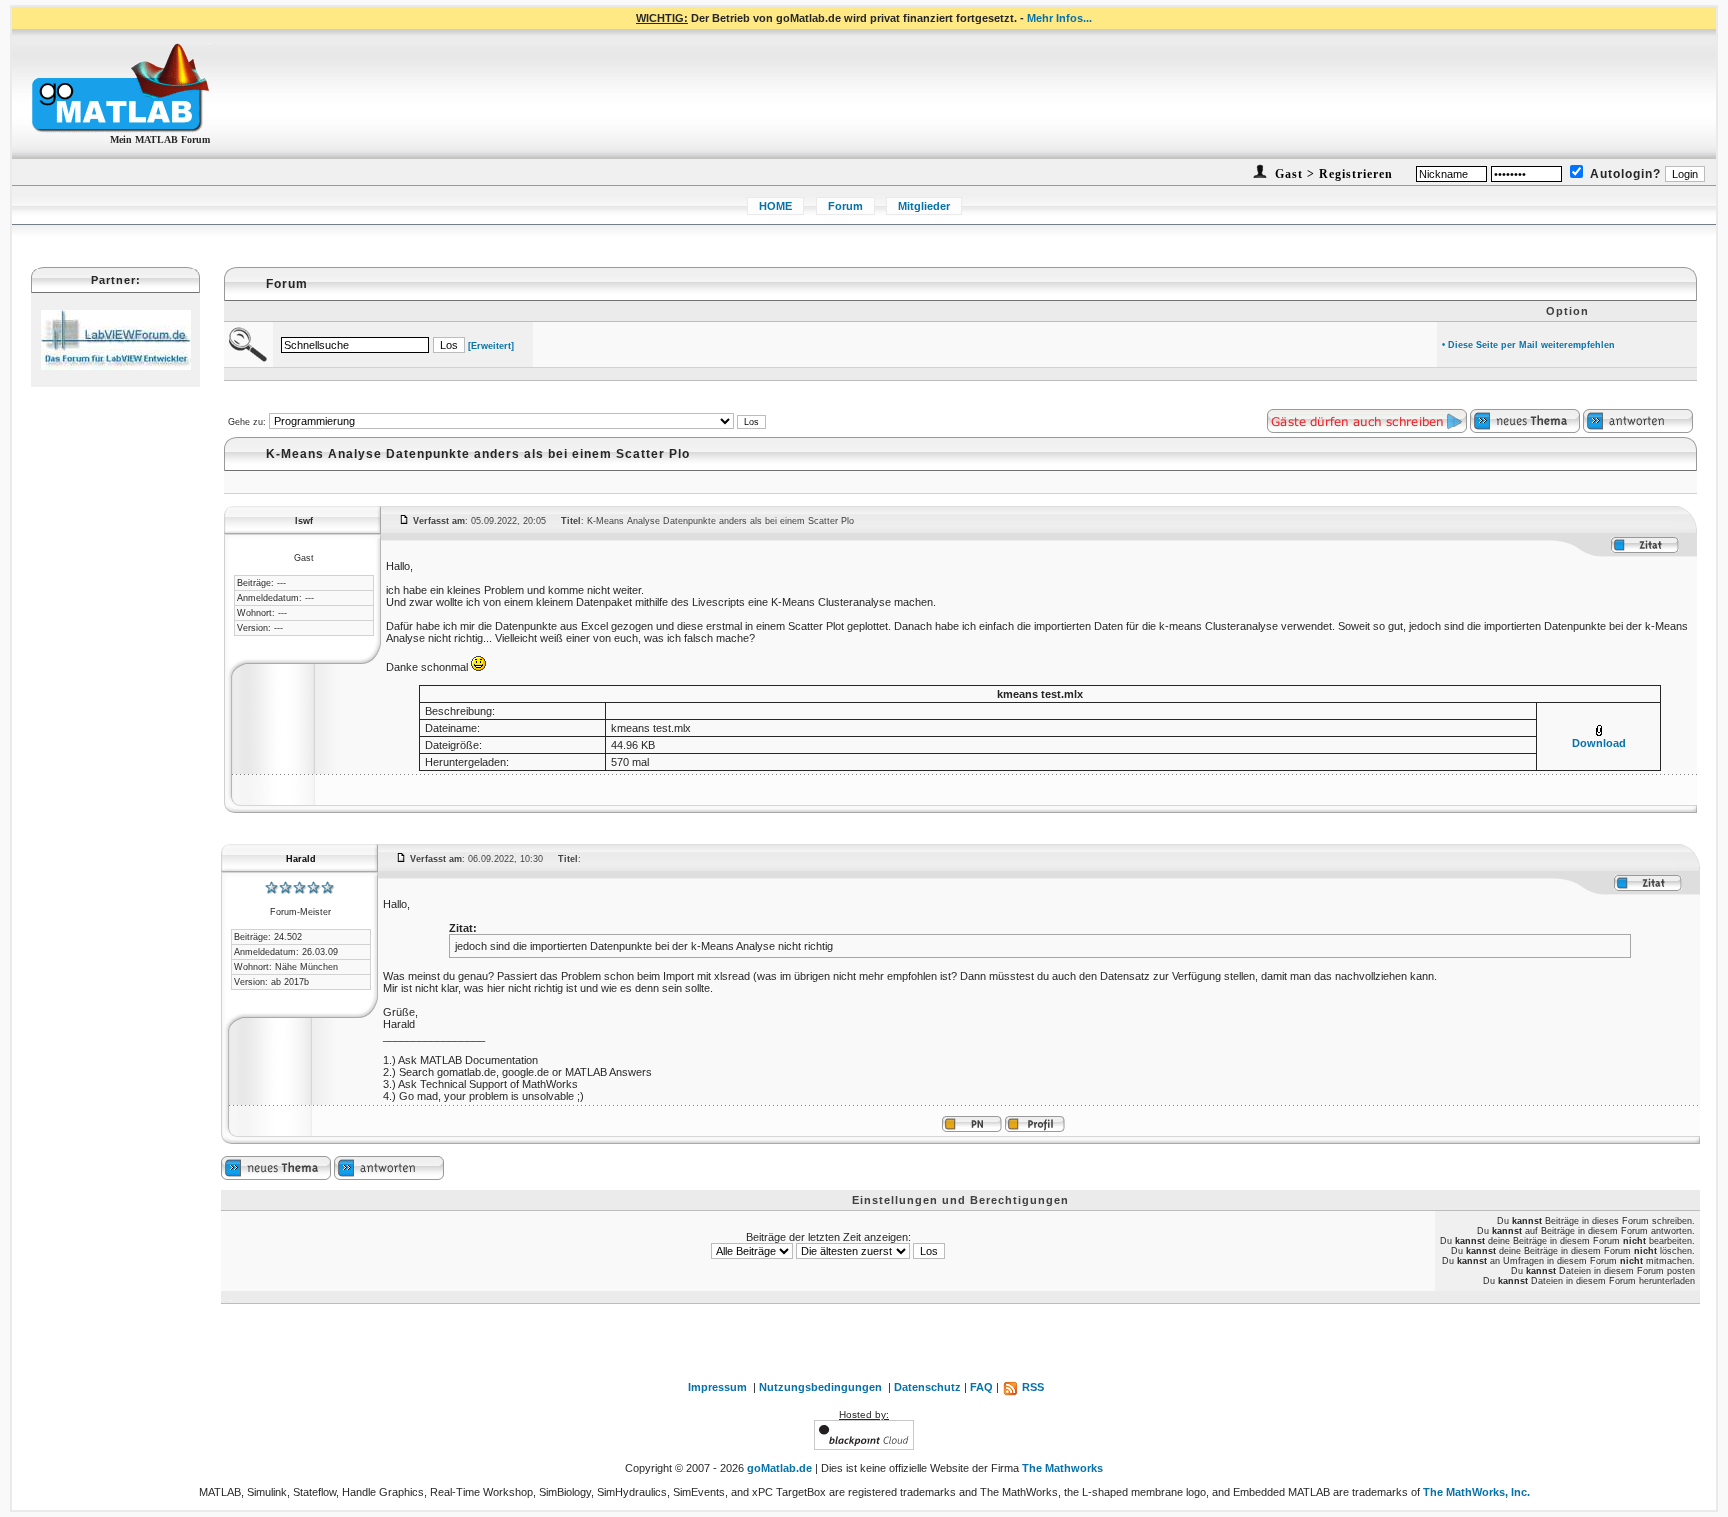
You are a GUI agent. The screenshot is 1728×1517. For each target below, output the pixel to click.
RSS (1031, 1387)
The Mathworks (1062, 1468)
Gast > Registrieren (1332, 174)
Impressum (717, 1387)
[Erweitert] (491, 346)
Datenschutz (927, 1387)
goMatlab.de (779, 1468)
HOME (775, 206)
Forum (845, 206)
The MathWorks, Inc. (1476, 1492)
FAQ (981, 1387)
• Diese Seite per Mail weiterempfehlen (1528, 345)
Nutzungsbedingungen (820, 1387)
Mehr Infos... (1059, 18)
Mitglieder (924, 206)
